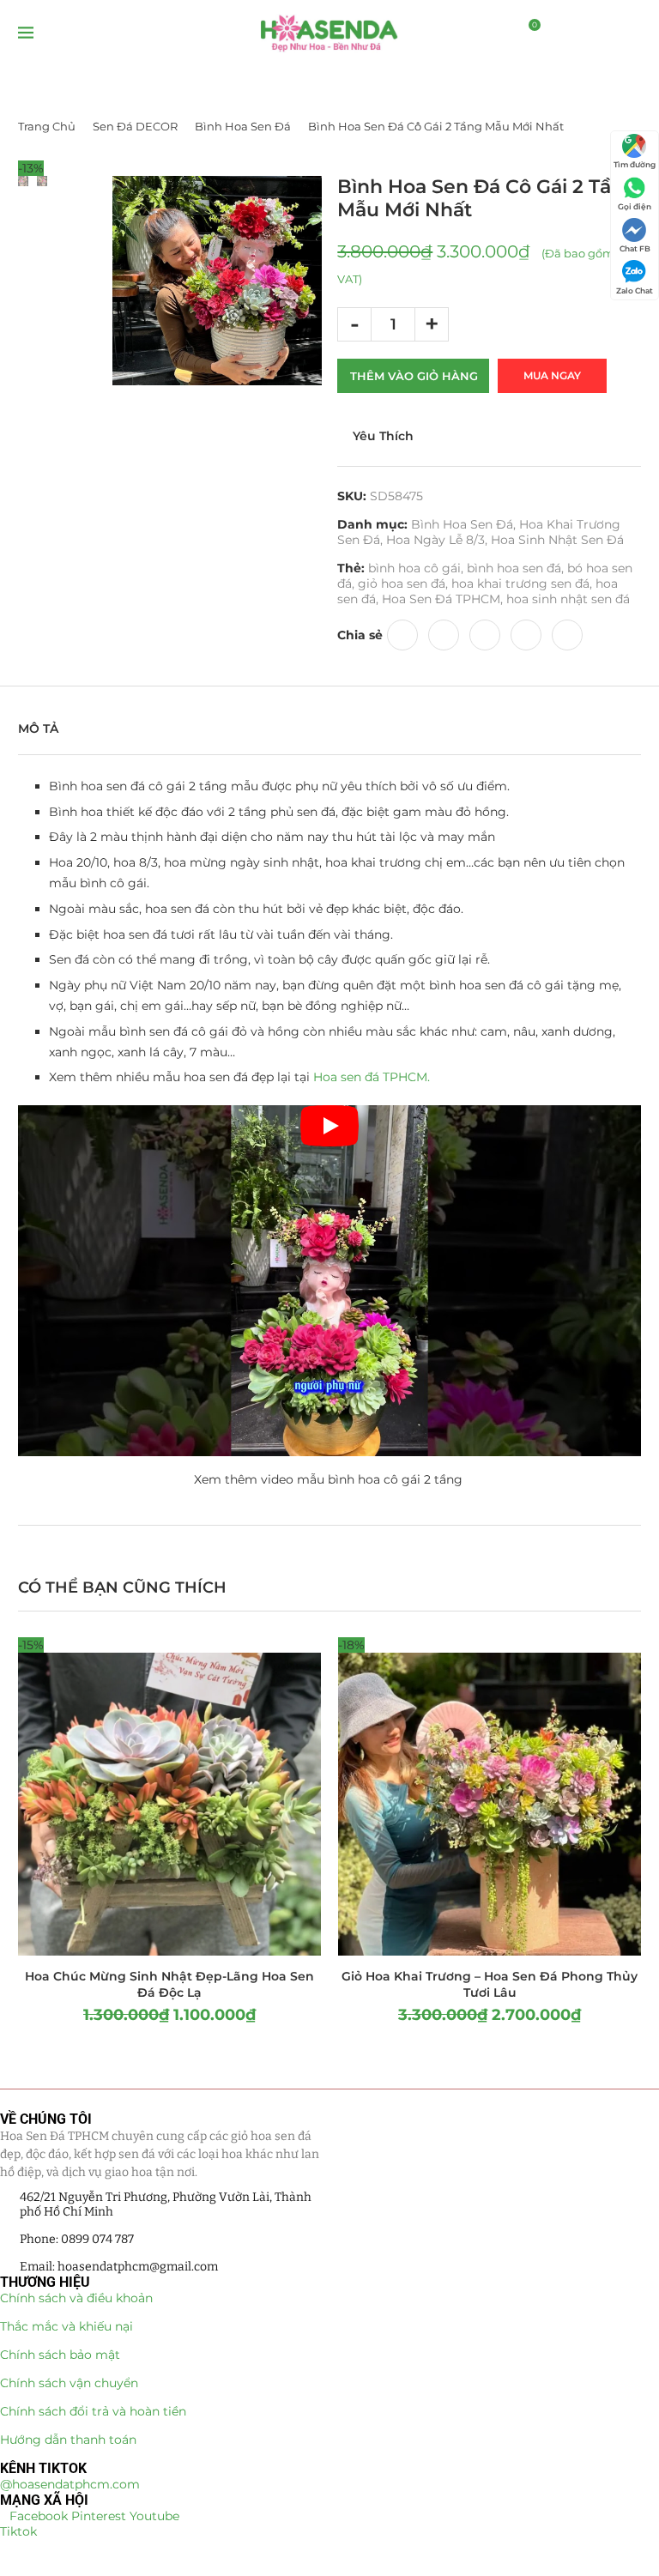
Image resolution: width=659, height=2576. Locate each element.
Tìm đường (635, 164)
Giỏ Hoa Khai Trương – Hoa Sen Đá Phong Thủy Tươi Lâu (490, 1984)
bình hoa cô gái (414, 568)
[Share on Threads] (485, 635)
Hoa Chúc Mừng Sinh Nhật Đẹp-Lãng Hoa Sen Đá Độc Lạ (169, 1984)
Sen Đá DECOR (135, 126)
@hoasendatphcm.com (70, 2484)
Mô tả (38, 729)
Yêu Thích (383, 436)
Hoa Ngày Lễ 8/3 (435, 540)
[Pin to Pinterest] (444, 635)
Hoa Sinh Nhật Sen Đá (557, 540)
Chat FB (635, 248)
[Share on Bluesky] (526, 635)
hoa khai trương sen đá (520, 584)
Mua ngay (552, 375)
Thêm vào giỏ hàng (414, 376)
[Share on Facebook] (402, 635)
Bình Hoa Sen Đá (243, 126)
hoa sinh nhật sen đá (568, 599)
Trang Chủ (47, 126)
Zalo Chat (635, 290)
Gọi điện (635, 206)
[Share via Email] (567, 635)
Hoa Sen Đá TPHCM (441, 599)
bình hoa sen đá (514, 568)
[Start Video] (329, 1280)
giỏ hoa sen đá (402, 584)
